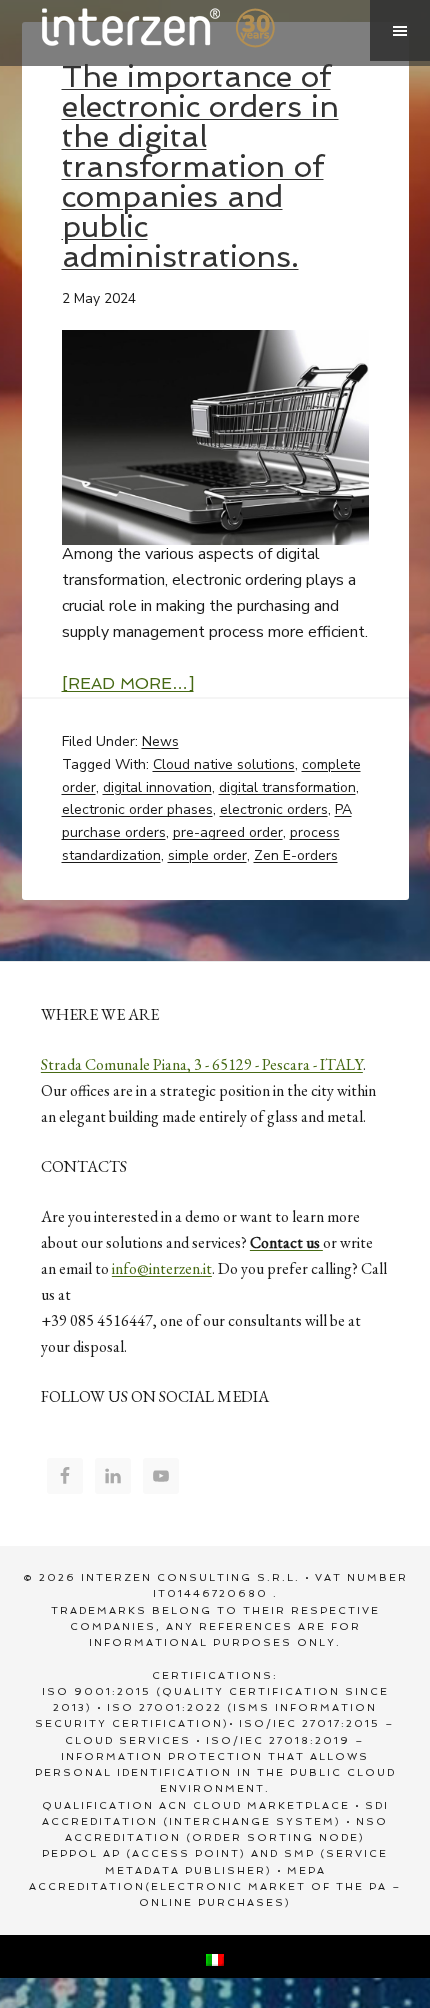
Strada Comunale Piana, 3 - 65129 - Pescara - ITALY (202, 1064)
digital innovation (157, 787)
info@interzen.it (162, 1268)
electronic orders (274, 809)
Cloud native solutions (224, 764)
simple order (207, 855)
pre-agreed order (228, 832)
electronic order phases (137, 809)
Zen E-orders (296, 855)
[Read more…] (128, 683)
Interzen (185, 30)
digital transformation (287, 787)
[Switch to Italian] (215, 1956)
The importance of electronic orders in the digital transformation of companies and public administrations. (200, 166)
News (160, 741)
